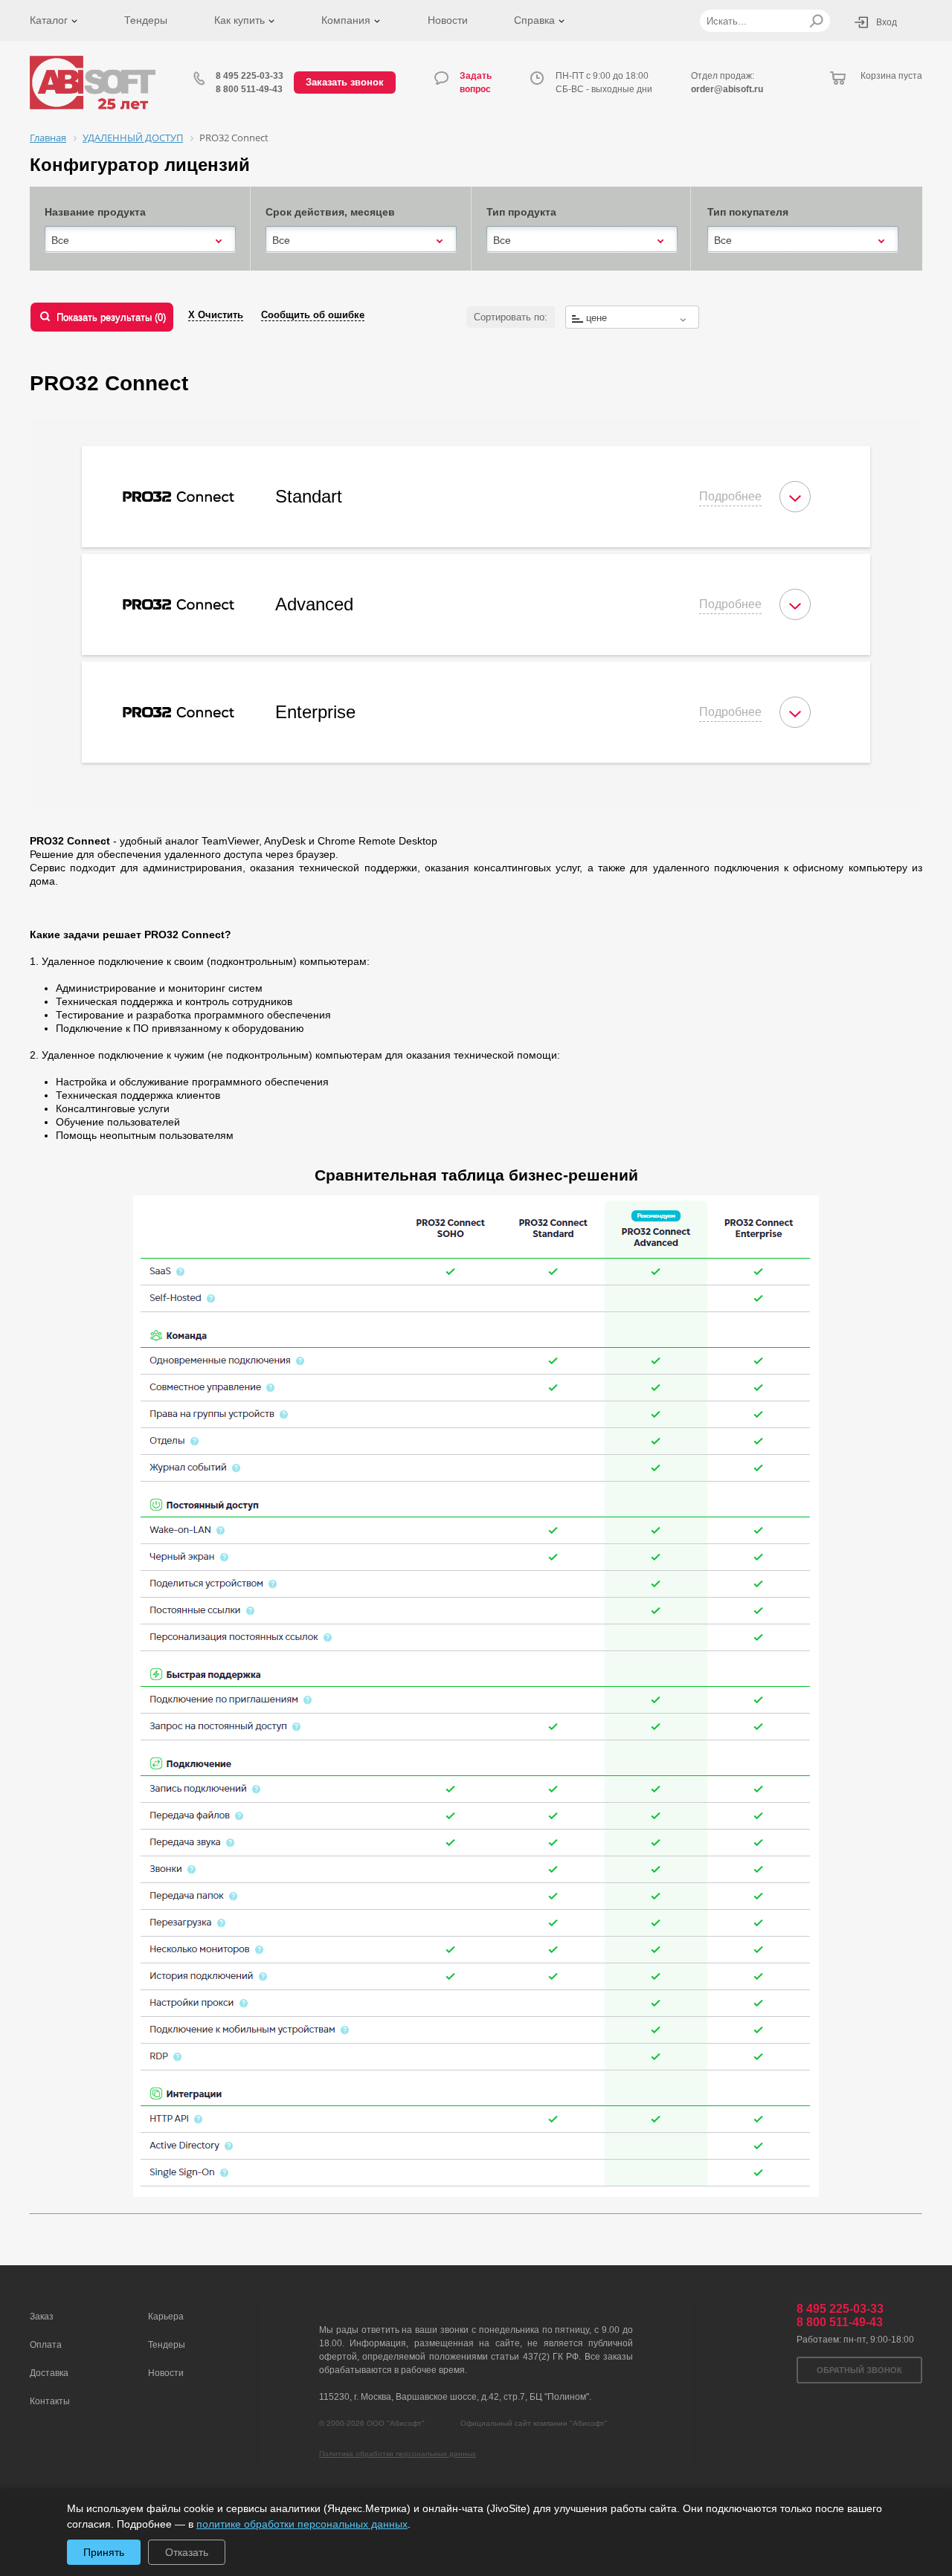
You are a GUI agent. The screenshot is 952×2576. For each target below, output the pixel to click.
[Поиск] (816, 21)
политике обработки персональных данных (302, 2524)
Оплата (46, 2345)
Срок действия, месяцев (330, 212)
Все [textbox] (60, 240)
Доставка (49, 2373)
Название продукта (95, 212)
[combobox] (140, 240)
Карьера (166, 2317)
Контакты (50, 2401)
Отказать (187, 2552)
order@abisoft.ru (727, 89)
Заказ (42, 2317)
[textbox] (632, 318)
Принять (104, 2552)
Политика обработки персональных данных (398, 2454)
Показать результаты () (111, 317)
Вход (887, 22)
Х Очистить (216, 315)
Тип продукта (521, 212)
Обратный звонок (859, 2370)
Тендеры (146, 20)
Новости (448, 20)
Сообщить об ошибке (313, 315)
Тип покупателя (748, 212)
